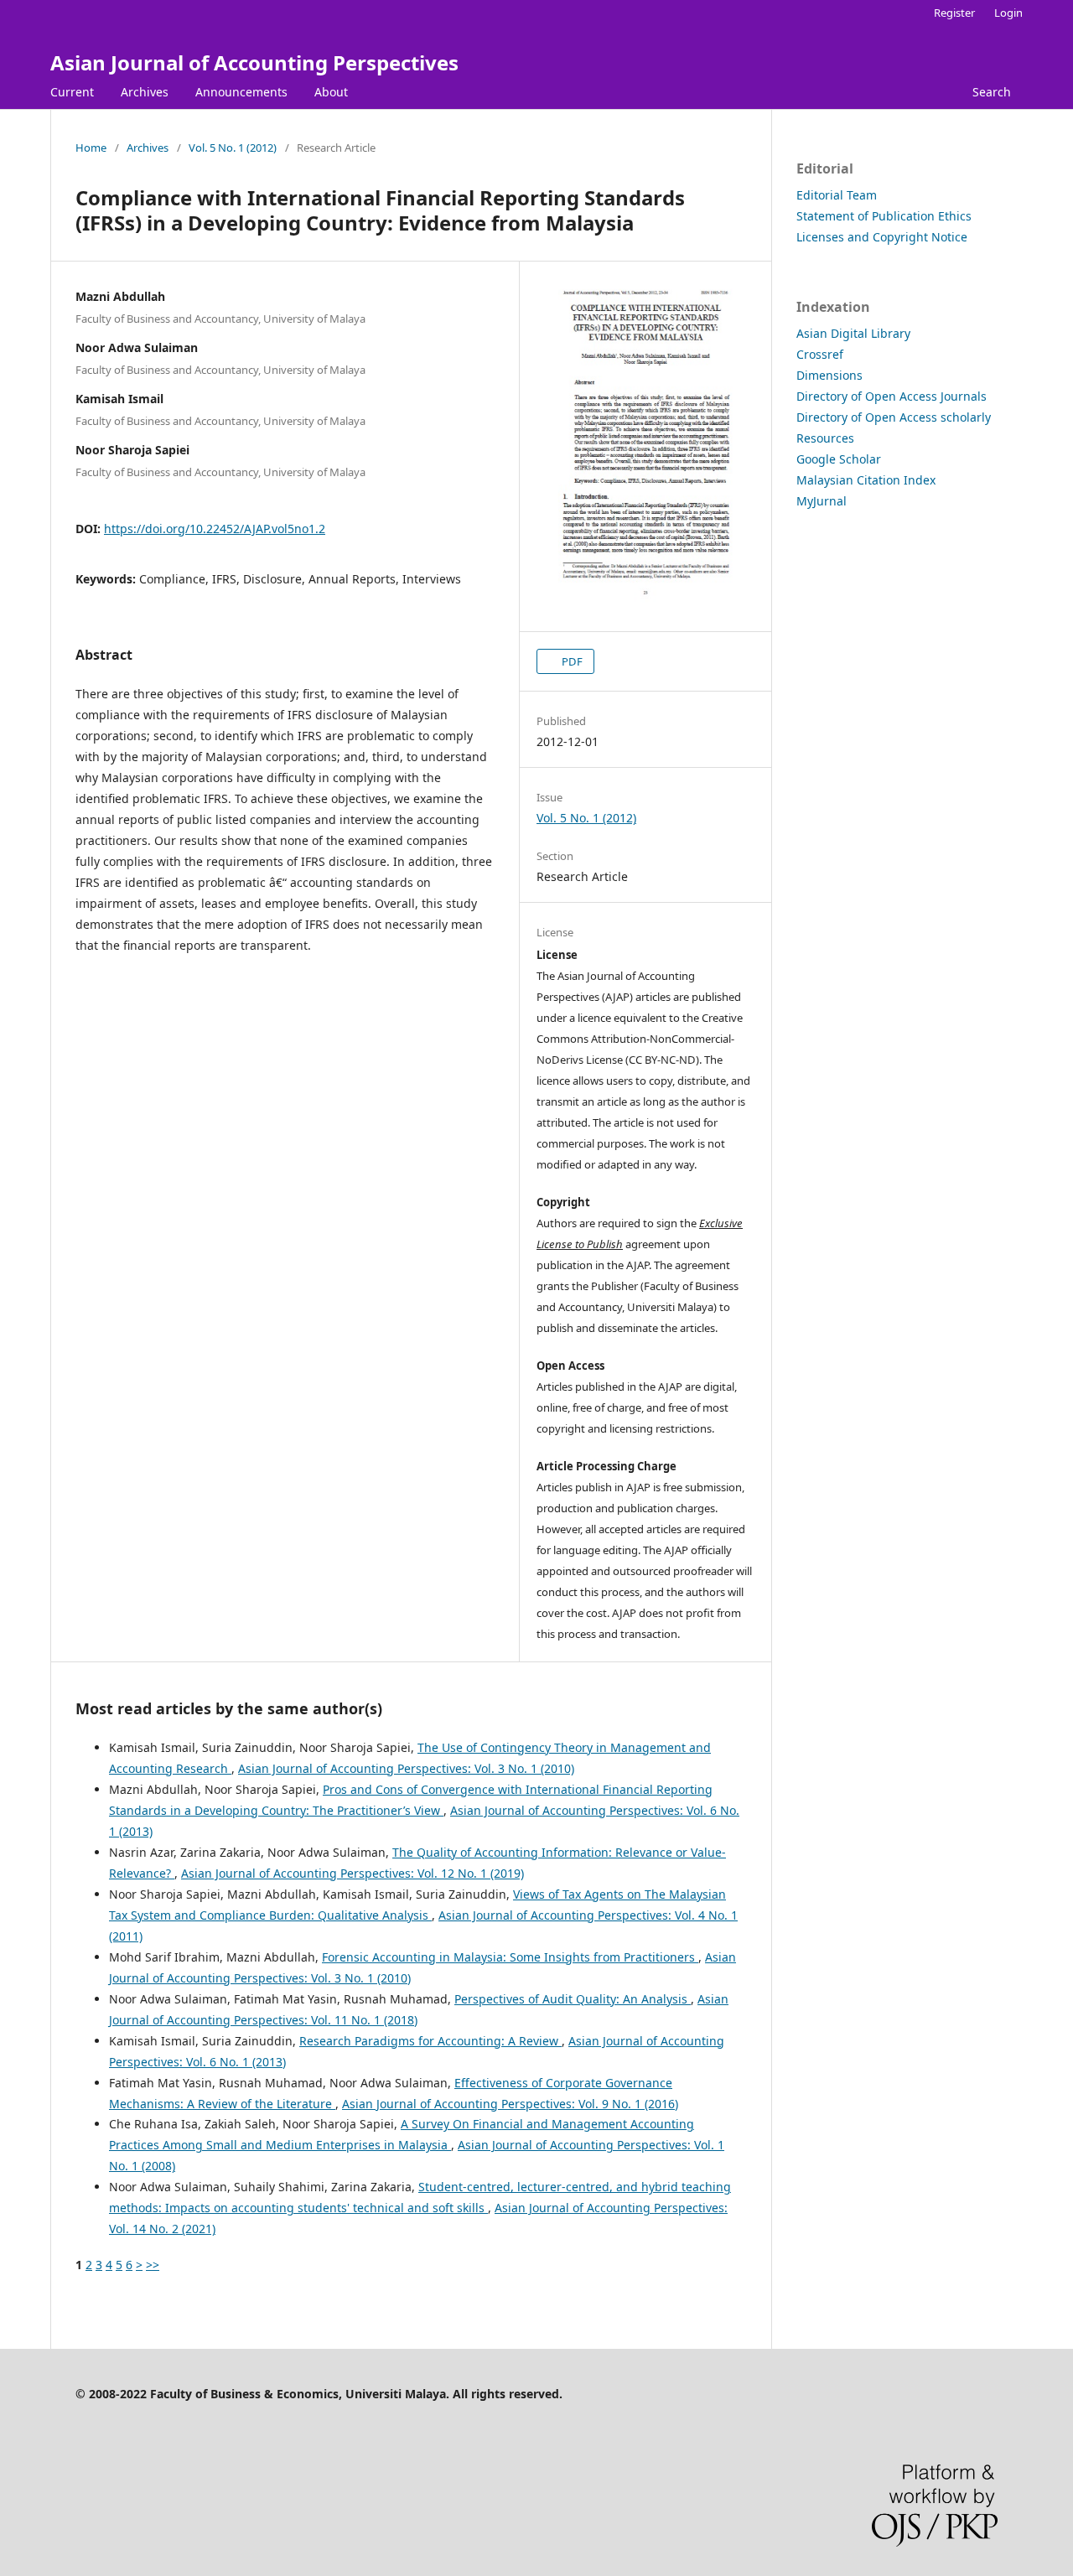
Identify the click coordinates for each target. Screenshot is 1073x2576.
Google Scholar (839, 459)
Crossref (820, 354)
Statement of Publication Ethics (884, 216)
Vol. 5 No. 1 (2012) (233, 148)
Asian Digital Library (853, 333)
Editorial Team (837, 195)
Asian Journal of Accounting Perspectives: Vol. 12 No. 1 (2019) (352, 1873)
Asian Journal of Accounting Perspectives (254, 62)
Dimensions (829, 375)
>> (153, 2265)
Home (91, 148)
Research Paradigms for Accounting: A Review (430, 2041)
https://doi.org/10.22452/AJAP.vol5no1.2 (215, 529)
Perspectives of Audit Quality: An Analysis (573, 1999)
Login (1008, 13)
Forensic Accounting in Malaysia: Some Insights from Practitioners (510, 1957)
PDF (571, 661)
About (331, 92)
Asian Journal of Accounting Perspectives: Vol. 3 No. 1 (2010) (406, 1768)
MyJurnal (822, 501)
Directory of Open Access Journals (892, 396)
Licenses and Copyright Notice (882, 237)
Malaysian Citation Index (866, 480)
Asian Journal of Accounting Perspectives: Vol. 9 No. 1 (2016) (510, 2104)
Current (72, 92)
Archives (145, 92)
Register (954, 13)
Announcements (241, 92)
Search (992, 92)
